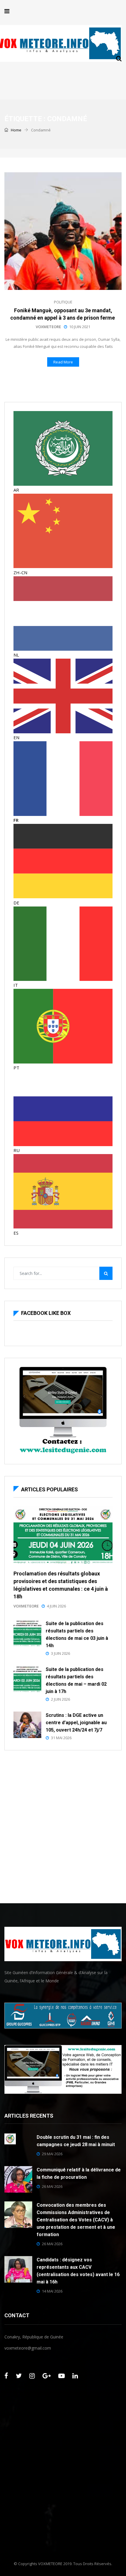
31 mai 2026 (61, 1738)
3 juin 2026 (61, 1653)
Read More (63, 362)
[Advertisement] (63, 1825)
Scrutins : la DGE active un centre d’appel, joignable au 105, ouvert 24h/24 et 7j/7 (76, 1723)
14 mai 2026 (52, 2291)
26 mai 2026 (52, 2186)
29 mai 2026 (52, 2154)
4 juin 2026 (56, 1606)
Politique (63, 302)
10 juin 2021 (80, 327)
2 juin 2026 (61, 1699)
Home (16, 130)
